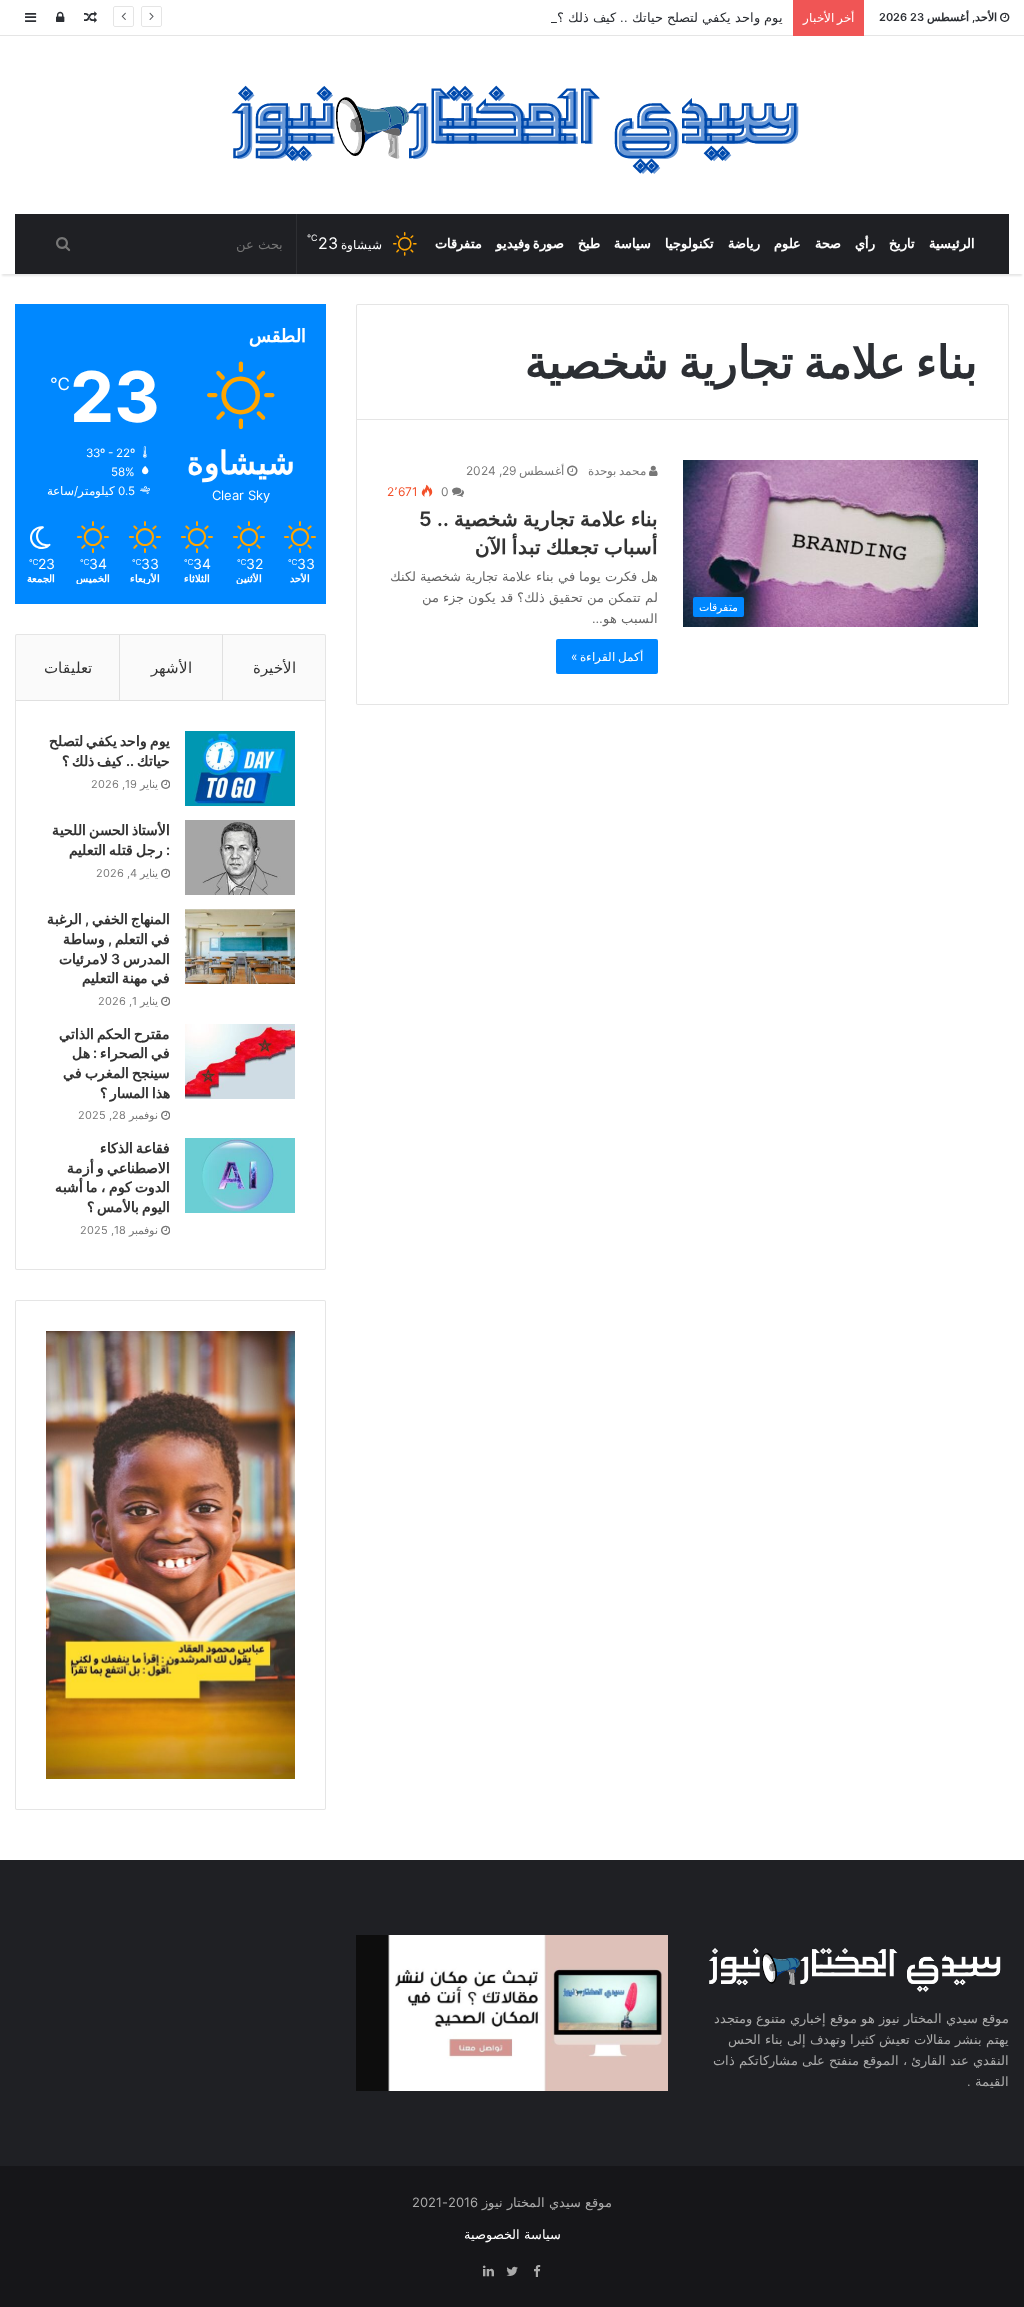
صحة (828, 243)
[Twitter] (512, 2272)
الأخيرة (274, 667)
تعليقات (68, 667)
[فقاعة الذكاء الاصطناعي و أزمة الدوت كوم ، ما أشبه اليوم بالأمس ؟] (240, 1175)
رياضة (744, 243)
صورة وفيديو (530, 243)
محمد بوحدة (618, 470)
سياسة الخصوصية (512, 2234)
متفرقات (458, 243)
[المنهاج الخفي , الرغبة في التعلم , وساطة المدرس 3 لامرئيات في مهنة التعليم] (240, 946)
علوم (787, 243)
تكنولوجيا (689, 243)
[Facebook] (536, 2272)
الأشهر (171, 667)
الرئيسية (952, 243)
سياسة (632, 243)
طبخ (589, 243)
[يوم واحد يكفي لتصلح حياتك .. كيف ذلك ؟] (240, 768)
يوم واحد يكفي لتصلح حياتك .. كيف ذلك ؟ (670, 17)
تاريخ (902, 243)
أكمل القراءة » (607, 656)
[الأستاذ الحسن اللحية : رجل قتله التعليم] (240, 857)
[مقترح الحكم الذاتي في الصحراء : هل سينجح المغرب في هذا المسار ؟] (240, 1061)
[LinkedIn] (488, 2272)
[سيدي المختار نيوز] (512, 125)
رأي (865, 243)
